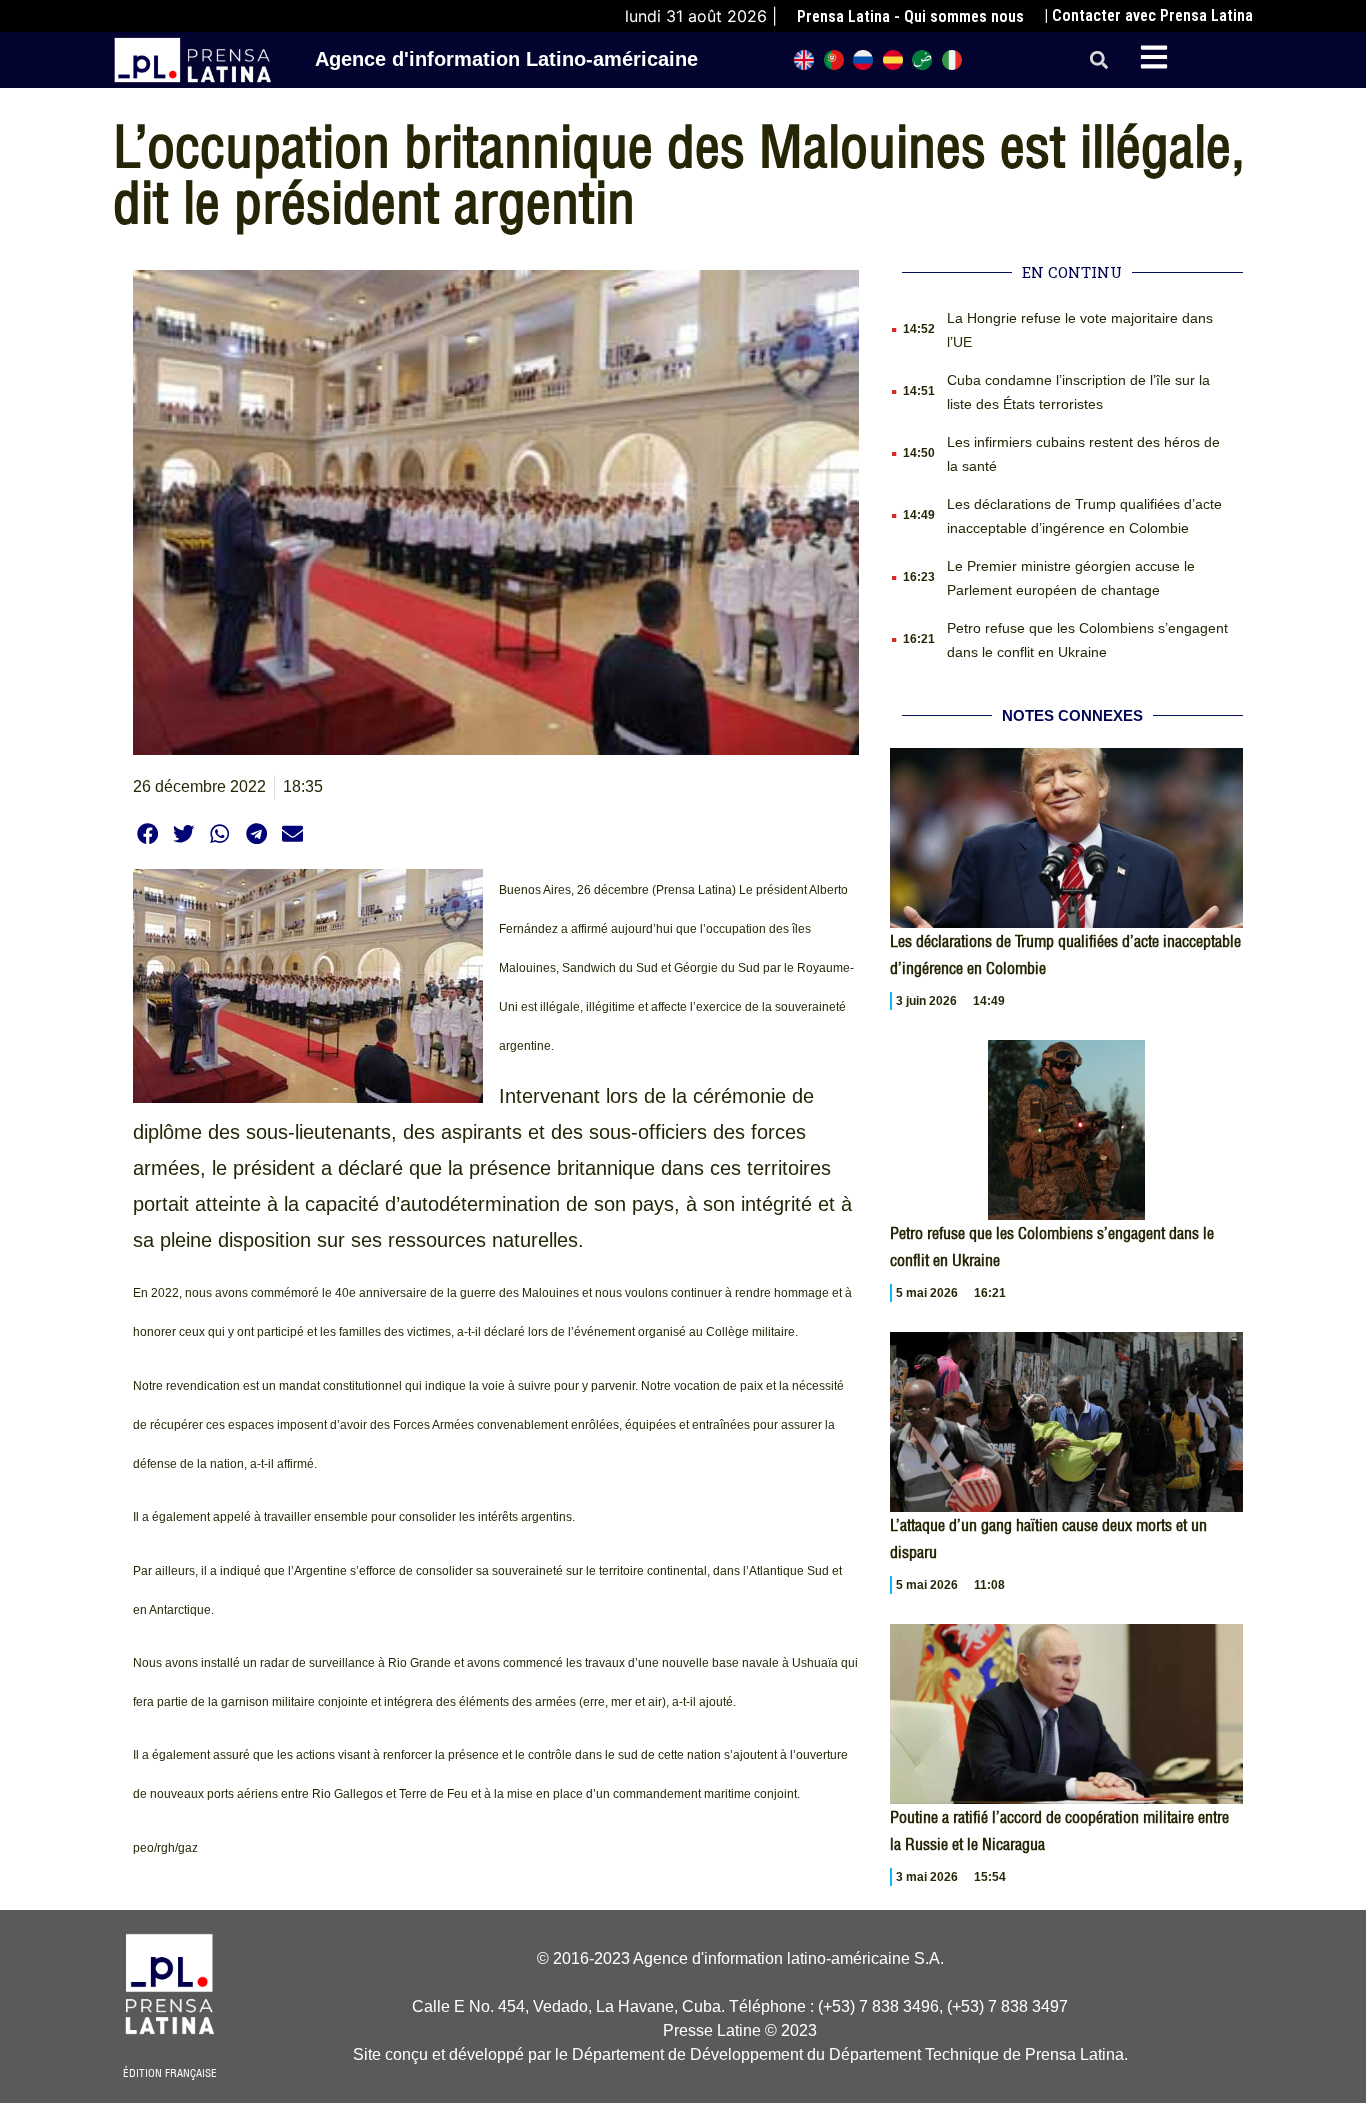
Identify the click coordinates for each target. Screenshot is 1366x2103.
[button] (1099, 60)
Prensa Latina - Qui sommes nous (910, 16)
